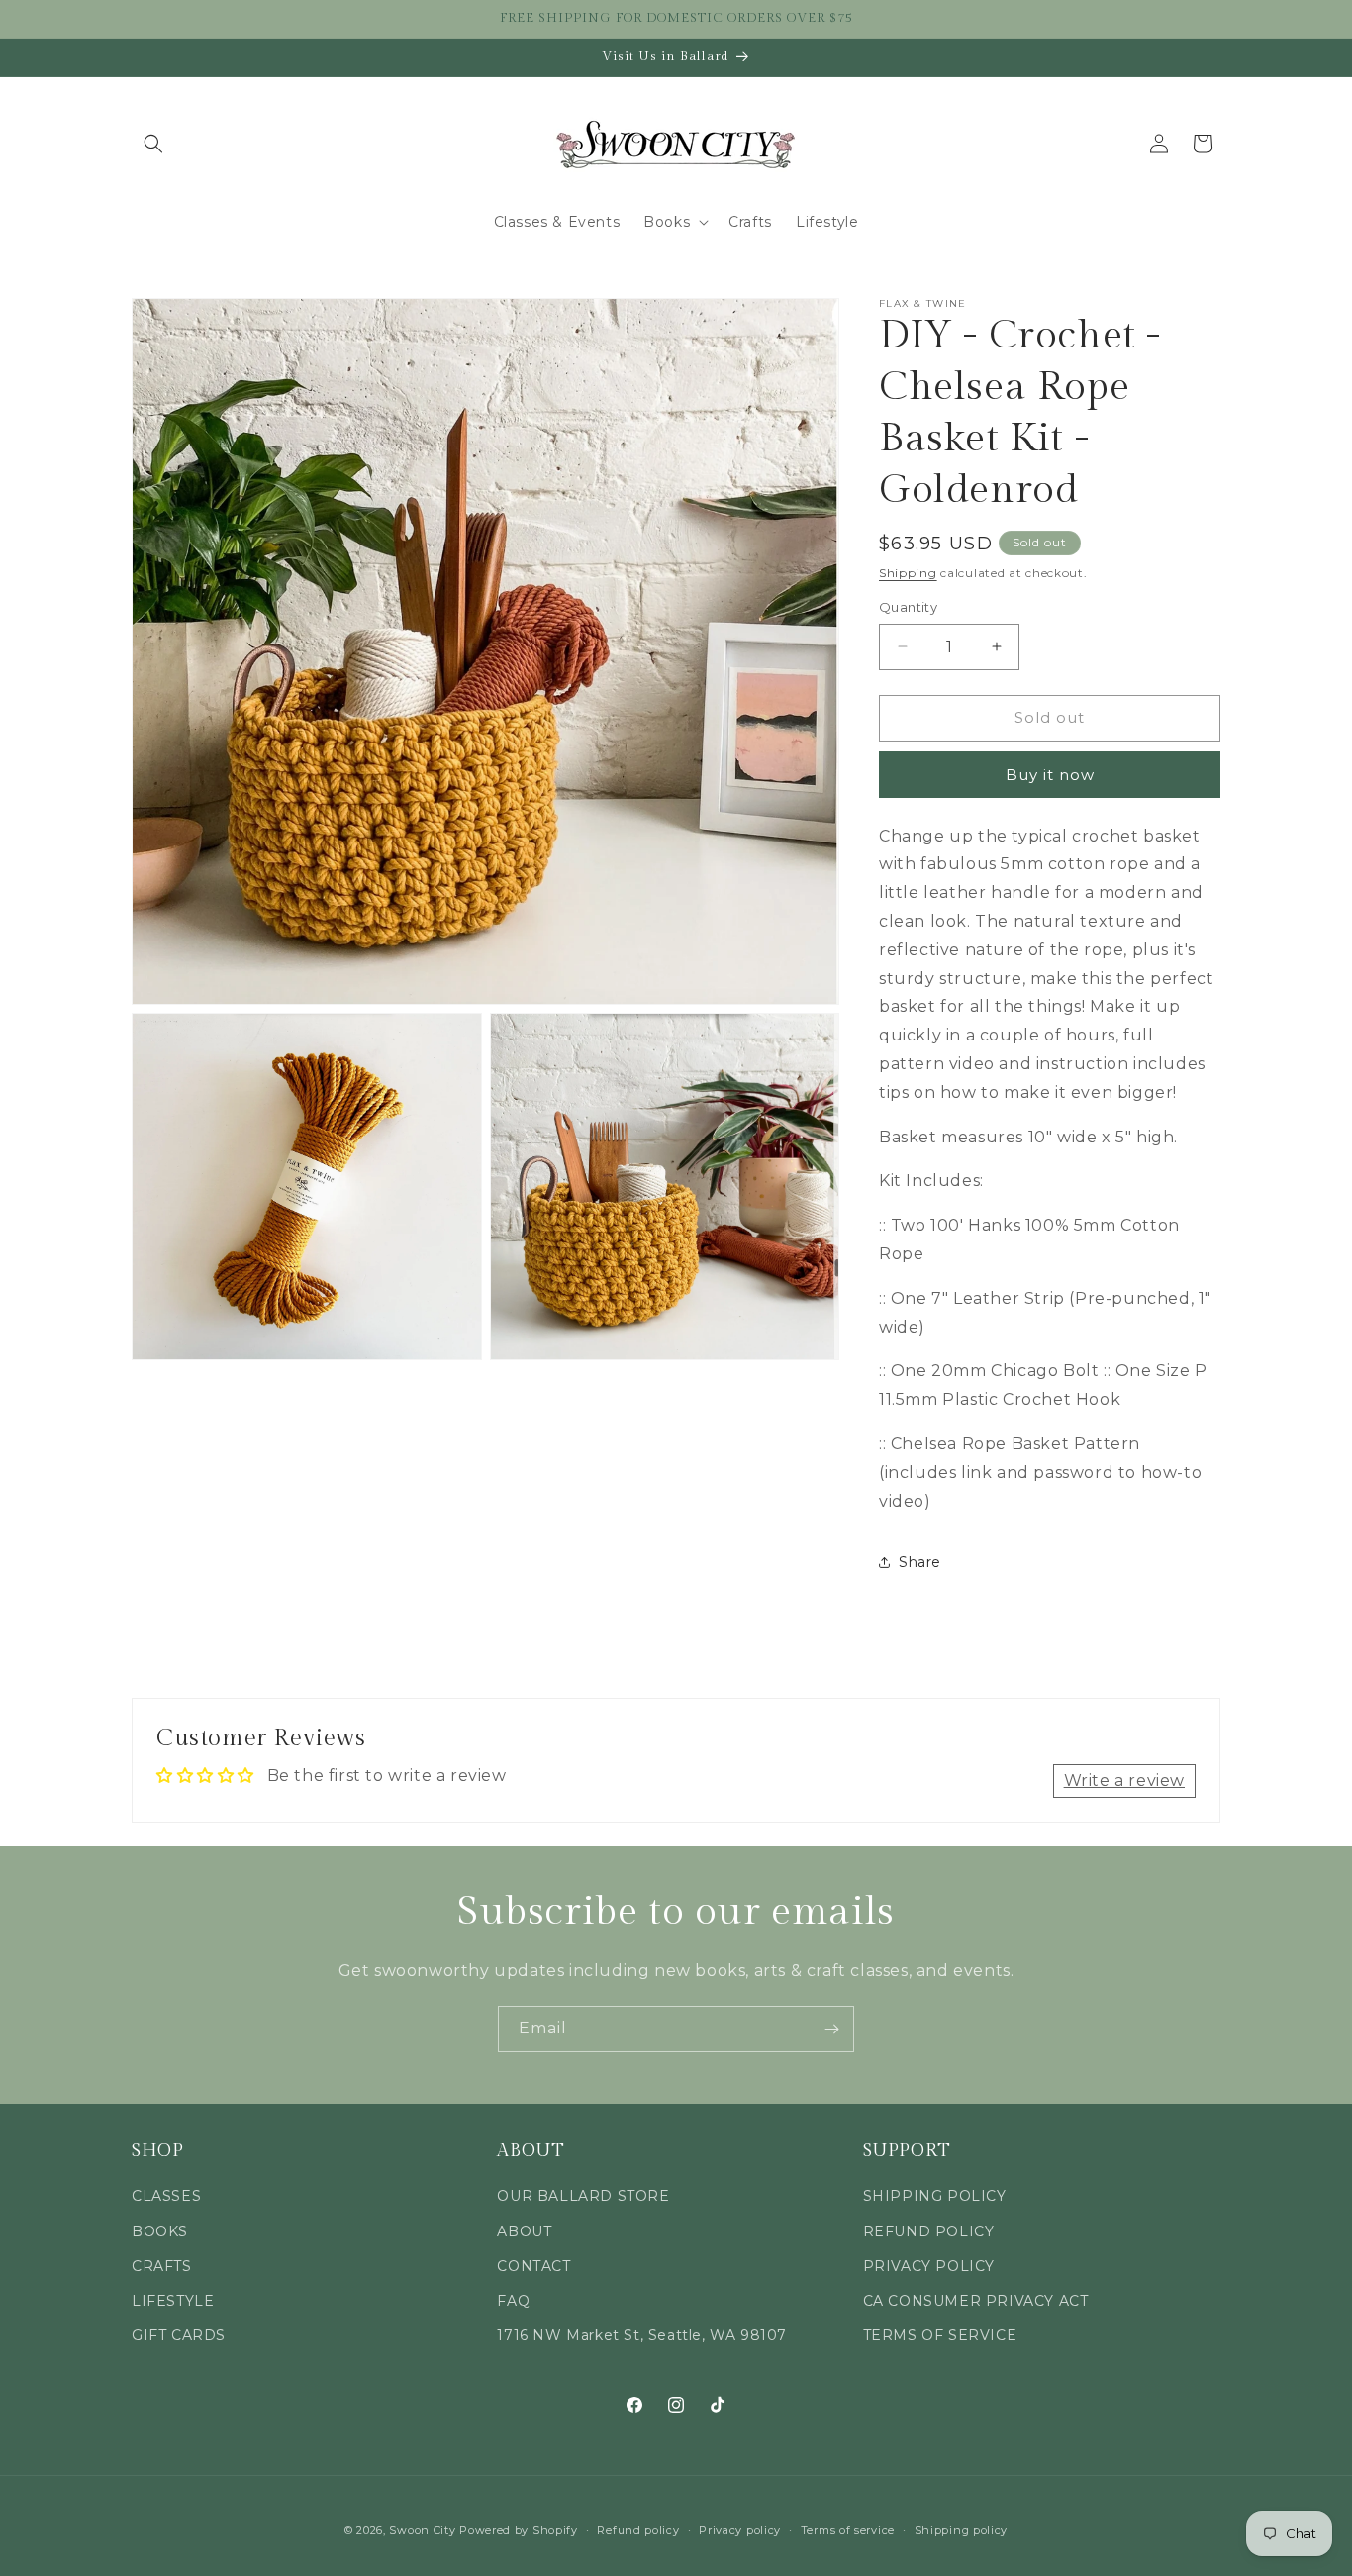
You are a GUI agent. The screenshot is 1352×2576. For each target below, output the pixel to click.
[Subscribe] (831, 2029)
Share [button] (920, 1562)
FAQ (513, 2301)
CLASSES (166, 2197)
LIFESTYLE (173, 2301)
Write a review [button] (1124, 1781)
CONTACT (533, 2266)
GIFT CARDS (179, 2335)
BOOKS (160, 2231)
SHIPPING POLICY (935, 2197)
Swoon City (422, 2530)
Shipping (908, 573)
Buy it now (1050, 775)
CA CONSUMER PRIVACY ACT (976, 2301)
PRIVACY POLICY (929, 2266)
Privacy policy (740, 2529)
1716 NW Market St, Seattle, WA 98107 (642, 2335)
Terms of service (848, 2529)
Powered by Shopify (519, 2530)
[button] (153, 144)
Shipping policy (962, 2529)
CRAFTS (162, 2266)
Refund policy (638, 2529)
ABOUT (524, 2231)
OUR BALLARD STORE (583, 2197)
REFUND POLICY (929, 2231)
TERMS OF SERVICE (940, 2335)
